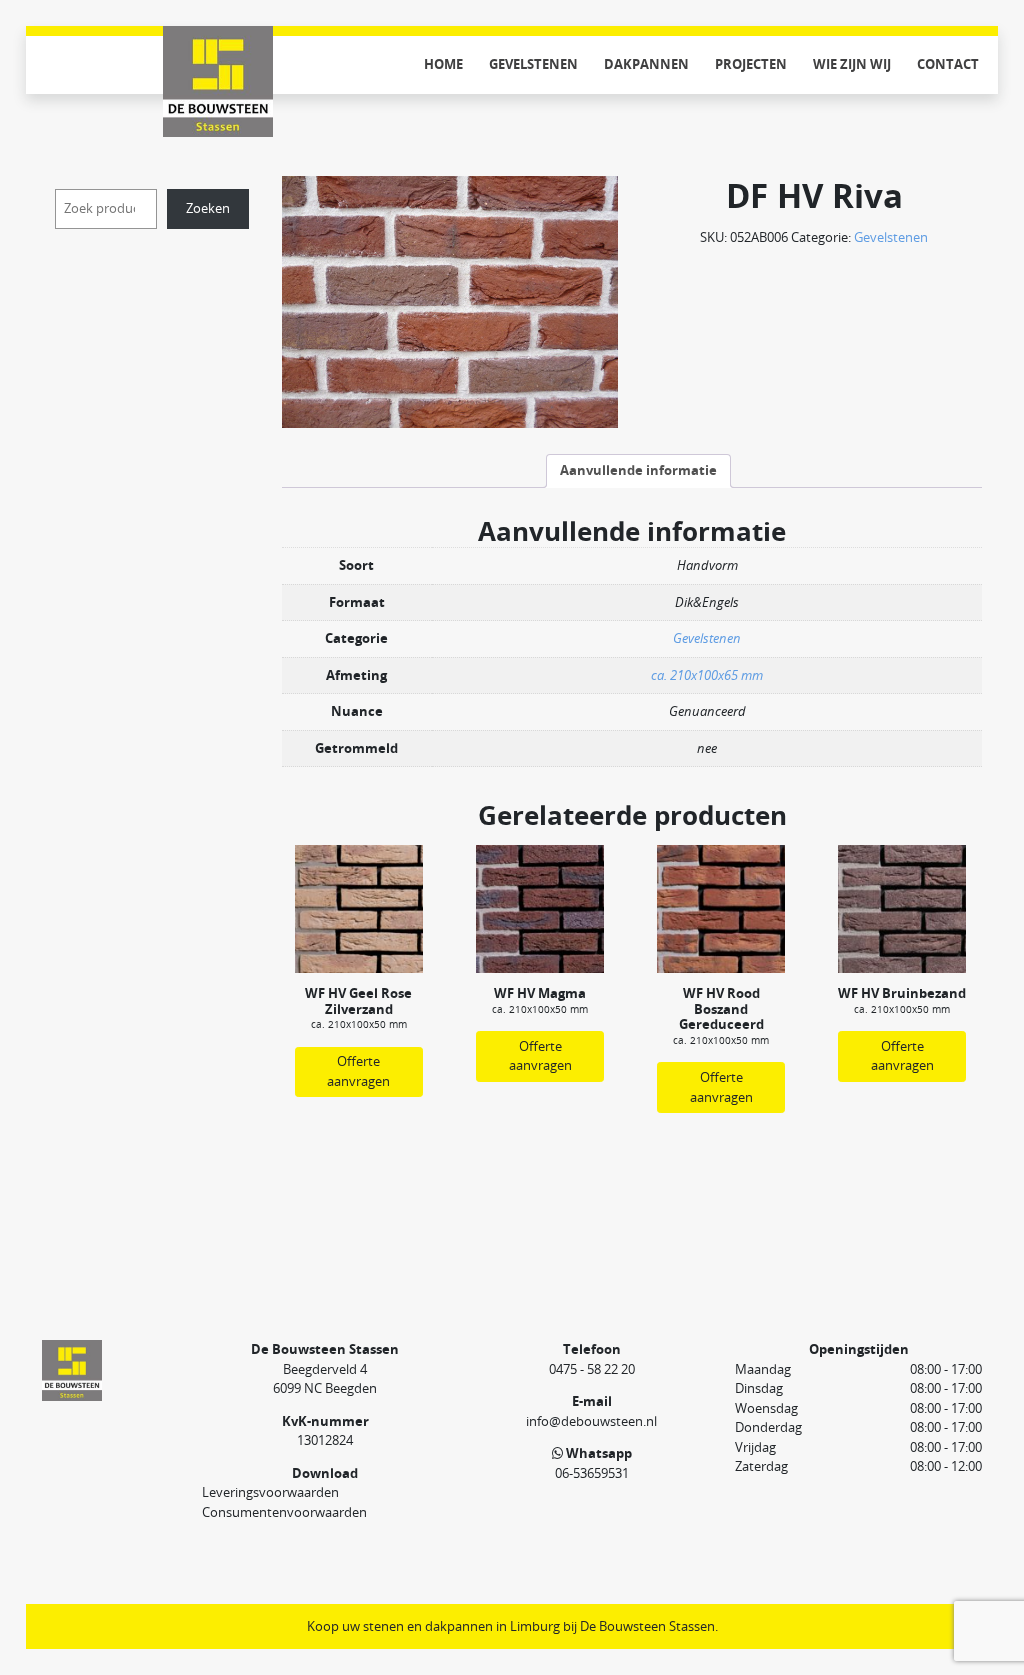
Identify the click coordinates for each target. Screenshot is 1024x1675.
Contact (948, 64)
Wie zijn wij (852, 64)
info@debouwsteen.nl (591, 1421)
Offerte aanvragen (358, 1071)
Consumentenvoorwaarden (284, 1512)
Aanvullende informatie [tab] (638, 470)
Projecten (751, 64)
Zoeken (208, 208)
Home (443, 64)
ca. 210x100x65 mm (707, 675)
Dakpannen (646, 64)
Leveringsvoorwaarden (270, 1492)
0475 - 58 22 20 (592, 1369)
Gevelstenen (533, 64)
